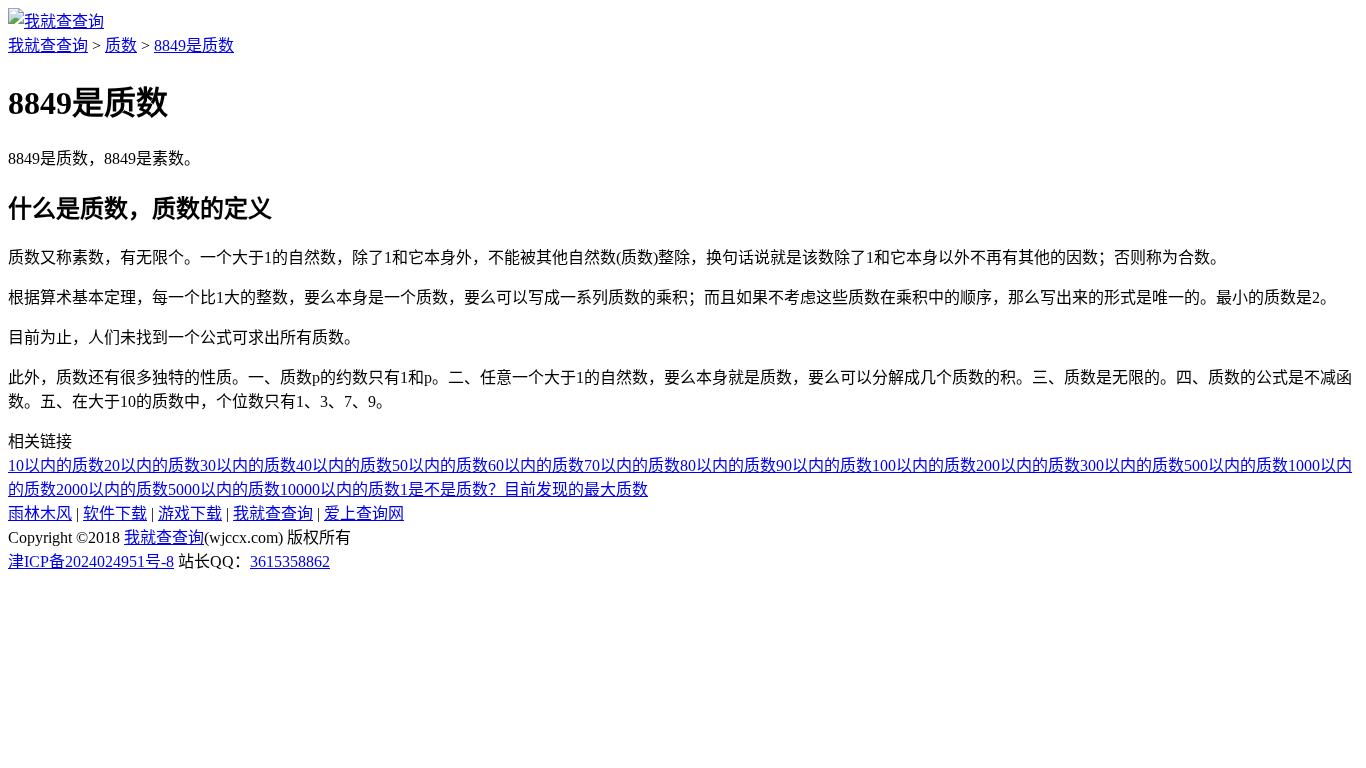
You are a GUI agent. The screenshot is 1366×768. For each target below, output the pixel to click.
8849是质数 (194, 45)
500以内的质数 (1236, 465)
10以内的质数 (56, 465)
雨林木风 (40, 513)
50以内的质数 (440, 465)
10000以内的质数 (340, 489)
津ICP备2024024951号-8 (91, 561)
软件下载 (115, 513)
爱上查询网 (364, 513)
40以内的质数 (344, 465)
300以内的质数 (1132, 465)
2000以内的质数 (112, 489)
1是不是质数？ (452, 489)
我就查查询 (48, 45)
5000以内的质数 (224, 489)
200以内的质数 (1028, 465)
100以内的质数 (924, 465)
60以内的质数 (536, 465)
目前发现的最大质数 (576, 489)
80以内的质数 (728, 465)
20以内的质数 (152, 465)
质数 (121, 45)
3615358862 (290, 561)
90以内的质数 (824, 465)
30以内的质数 (248, 465)
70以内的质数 (632, 465)
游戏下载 (190, 513)
